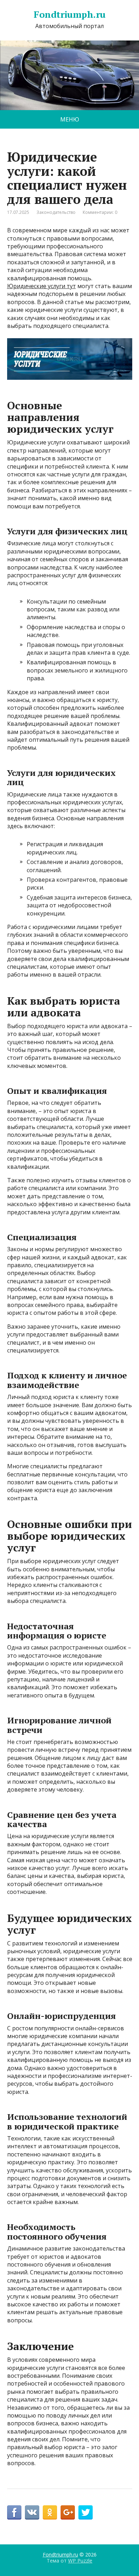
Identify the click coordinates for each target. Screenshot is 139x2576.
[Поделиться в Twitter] (86, 2512)
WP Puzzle (80, 2561)
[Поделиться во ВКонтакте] (32, 2512)
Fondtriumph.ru (69, 15)
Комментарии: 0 (100, 212)
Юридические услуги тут (42, 286)
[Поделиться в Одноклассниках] (50, 2512)
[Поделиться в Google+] (68, 2512)
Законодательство (56, 212)
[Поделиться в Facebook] (14, 2512)
